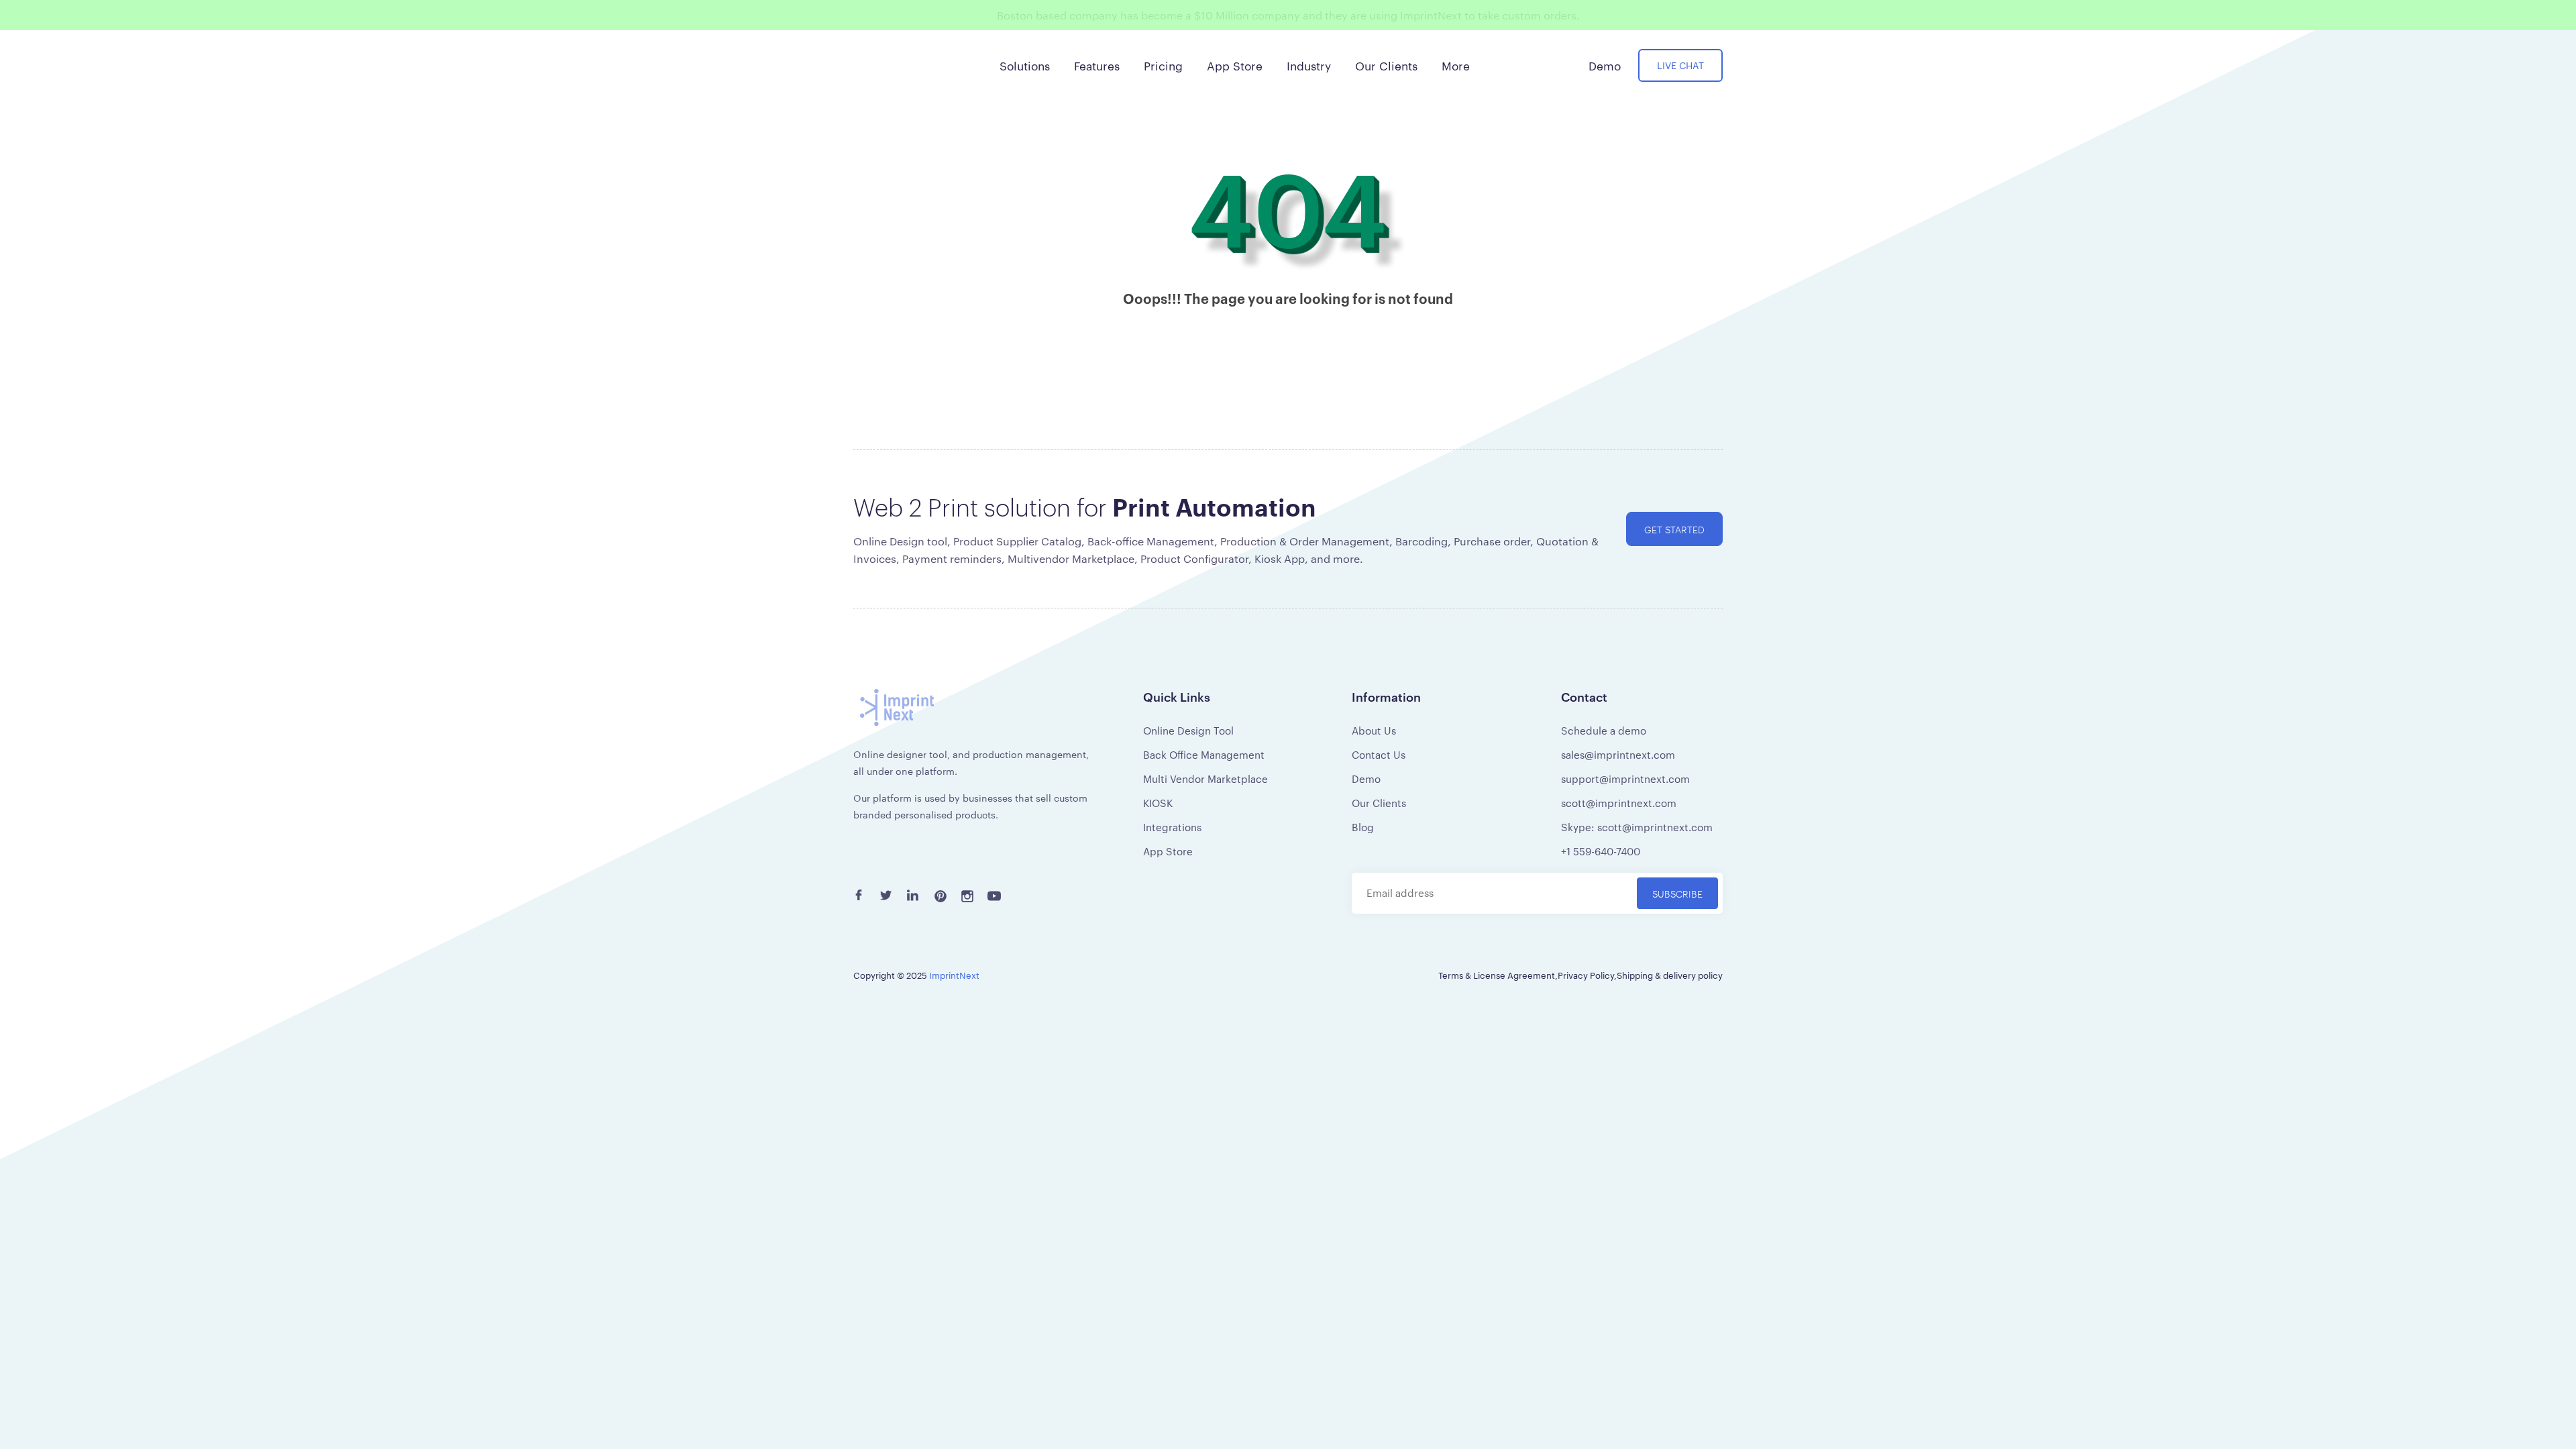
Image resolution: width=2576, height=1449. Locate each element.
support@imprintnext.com (1625, 779)
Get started (1674, 529)
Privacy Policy (1586, 975)
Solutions (1025, 65)
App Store (1168, 851)
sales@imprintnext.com (1618, 754)
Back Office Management (1204, 754)
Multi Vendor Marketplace (1205, 779)
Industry (1309, 65)
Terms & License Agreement (1497, 975)
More (1456, 65)
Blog (1363, 827)
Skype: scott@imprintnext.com (1637, 827)
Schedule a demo (1604, 730)
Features (1097, 65)
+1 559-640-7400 (1601, 851)
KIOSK (1158, 803)
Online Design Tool (1188, 730)
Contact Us (1379, 754)
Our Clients (1379, 803)
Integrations (1172, 827)
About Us (1374, 730)
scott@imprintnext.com (1619, 803)
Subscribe (1677, 893)
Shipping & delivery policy (1670, 975)
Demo (1366, 779)
